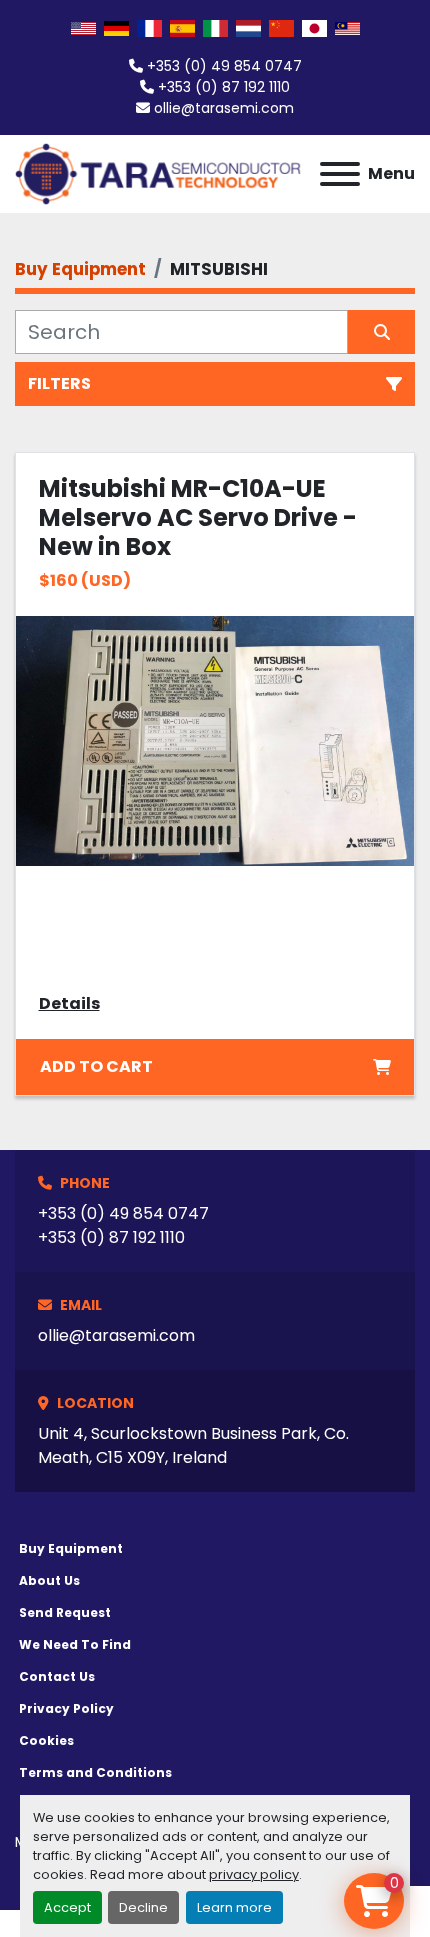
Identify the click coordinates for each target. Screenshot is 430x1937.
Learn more (234, 1907)
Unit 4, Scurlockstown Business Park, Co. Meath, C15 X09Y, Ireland (193, 1445)
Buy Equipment (71, 1548)
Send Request (65, 1612)
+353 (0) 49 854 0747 (224, 66)
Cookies (46, 1740)
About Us (49, 1580)
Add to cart (96, 1066)
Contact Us (57, 1676)
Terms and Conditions (95, 1772)
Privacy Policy (66, 1708)
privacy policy (254, 1874)
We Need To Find (75, 1644)
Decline (143, 1907)
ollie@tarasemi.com (224, 108)
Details (69, 1003)
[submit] (381, 332)
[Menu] (340, 174)
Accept (67, 1907)
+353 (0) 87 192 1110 (224, 87)
